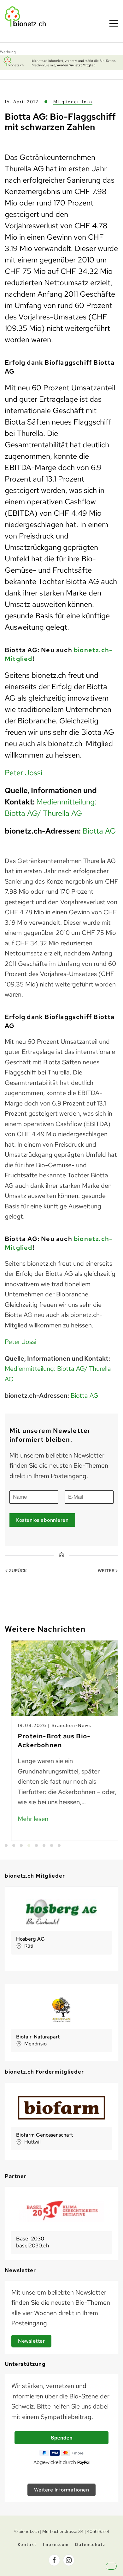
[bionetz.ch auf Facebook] (54, 2560)
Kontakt (27, 2545)
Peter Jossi (23, 773)
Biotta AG (99, 831)
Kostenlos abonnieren (42, 1520)
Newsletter (31, 2341)
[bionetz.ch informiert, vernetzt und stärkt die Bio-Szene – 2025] (61, 62)
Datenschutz (90, 2545)
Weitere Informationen (62, 2490)
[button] (117, 2572)
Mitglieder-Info (73, 102)
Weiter (106, 1571)
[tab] (6, 1845)
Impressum (56, 2545)
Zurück (18, 1571)
